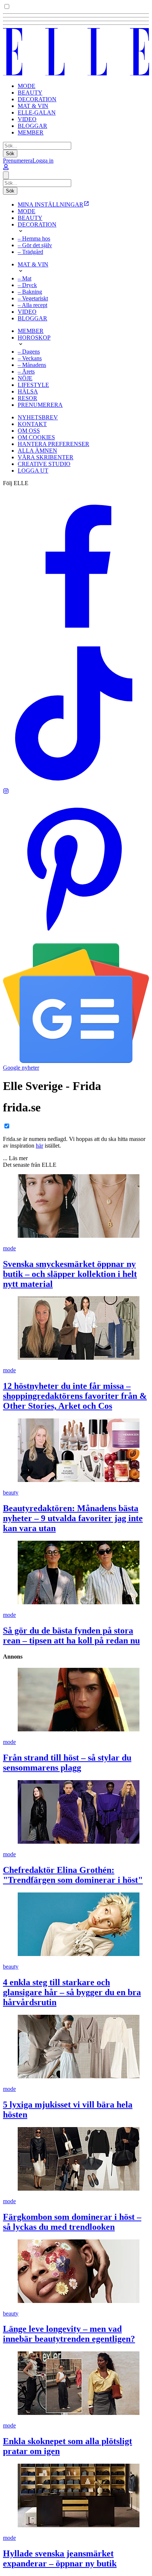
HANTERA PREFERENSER (53, 444)
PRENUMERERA (40, 405)
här (39, 1146)
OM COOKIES (36, 437)
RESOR (27, 398)
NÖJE (25, 378)
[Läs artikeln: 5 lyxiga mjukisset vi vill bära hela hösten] (76, 2047)
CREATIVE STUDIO (44, 464)
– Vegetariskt (33, 298)
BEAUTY (30, 93)
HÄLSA (28, 391)
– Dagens (29, 352)
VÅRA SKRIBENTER (46, 457)
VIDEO (27, 119)
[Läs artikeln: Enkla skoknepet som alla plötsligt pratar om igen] (76, 2384)
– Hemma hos (34, 238)
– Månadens (32, 365)
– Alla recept (32, 305)
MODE (27, 86)
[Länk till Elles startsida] (76, 73)
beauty (11, 1493)
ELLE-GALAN (37, 113)
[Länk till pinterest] (76, 940)
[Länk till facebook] (76, 637)
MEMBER (31, 132)
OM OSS (29, 431)
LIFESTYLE (33, 385)
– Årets (26, 372)
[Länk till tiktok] (76, 785)
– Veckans (30, 358)
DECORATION (37, 99)
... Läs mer (15, 1158)
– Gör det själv (35, 245)
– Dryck (27, 285)
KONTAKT (32, 424)
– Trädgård (30, 252)
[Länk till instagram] (6, 792)
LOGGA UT (33, 471)
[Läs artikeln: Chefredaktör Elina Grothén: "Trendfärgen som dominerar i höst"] (76, 1813)
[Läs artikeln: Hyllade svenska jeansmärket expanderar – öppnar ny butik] (76, 2496)
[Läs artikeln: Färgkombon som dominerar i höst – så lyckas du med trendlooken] (76, 2160)
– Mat (25, 278)
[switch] (7, 6)
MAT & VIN (33, 106)
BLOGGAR (32, 126)
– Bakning (30, 292)
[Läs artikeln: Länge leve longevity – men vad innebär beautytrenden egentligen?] (76, 2272)
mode (9, 1248)
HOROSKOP (34, 338)
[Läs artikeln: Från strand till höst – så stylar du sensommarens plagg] (76, 1700)
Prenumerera (18, 161)
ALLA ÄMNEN (37, 451)
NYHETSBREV (38, 417)
